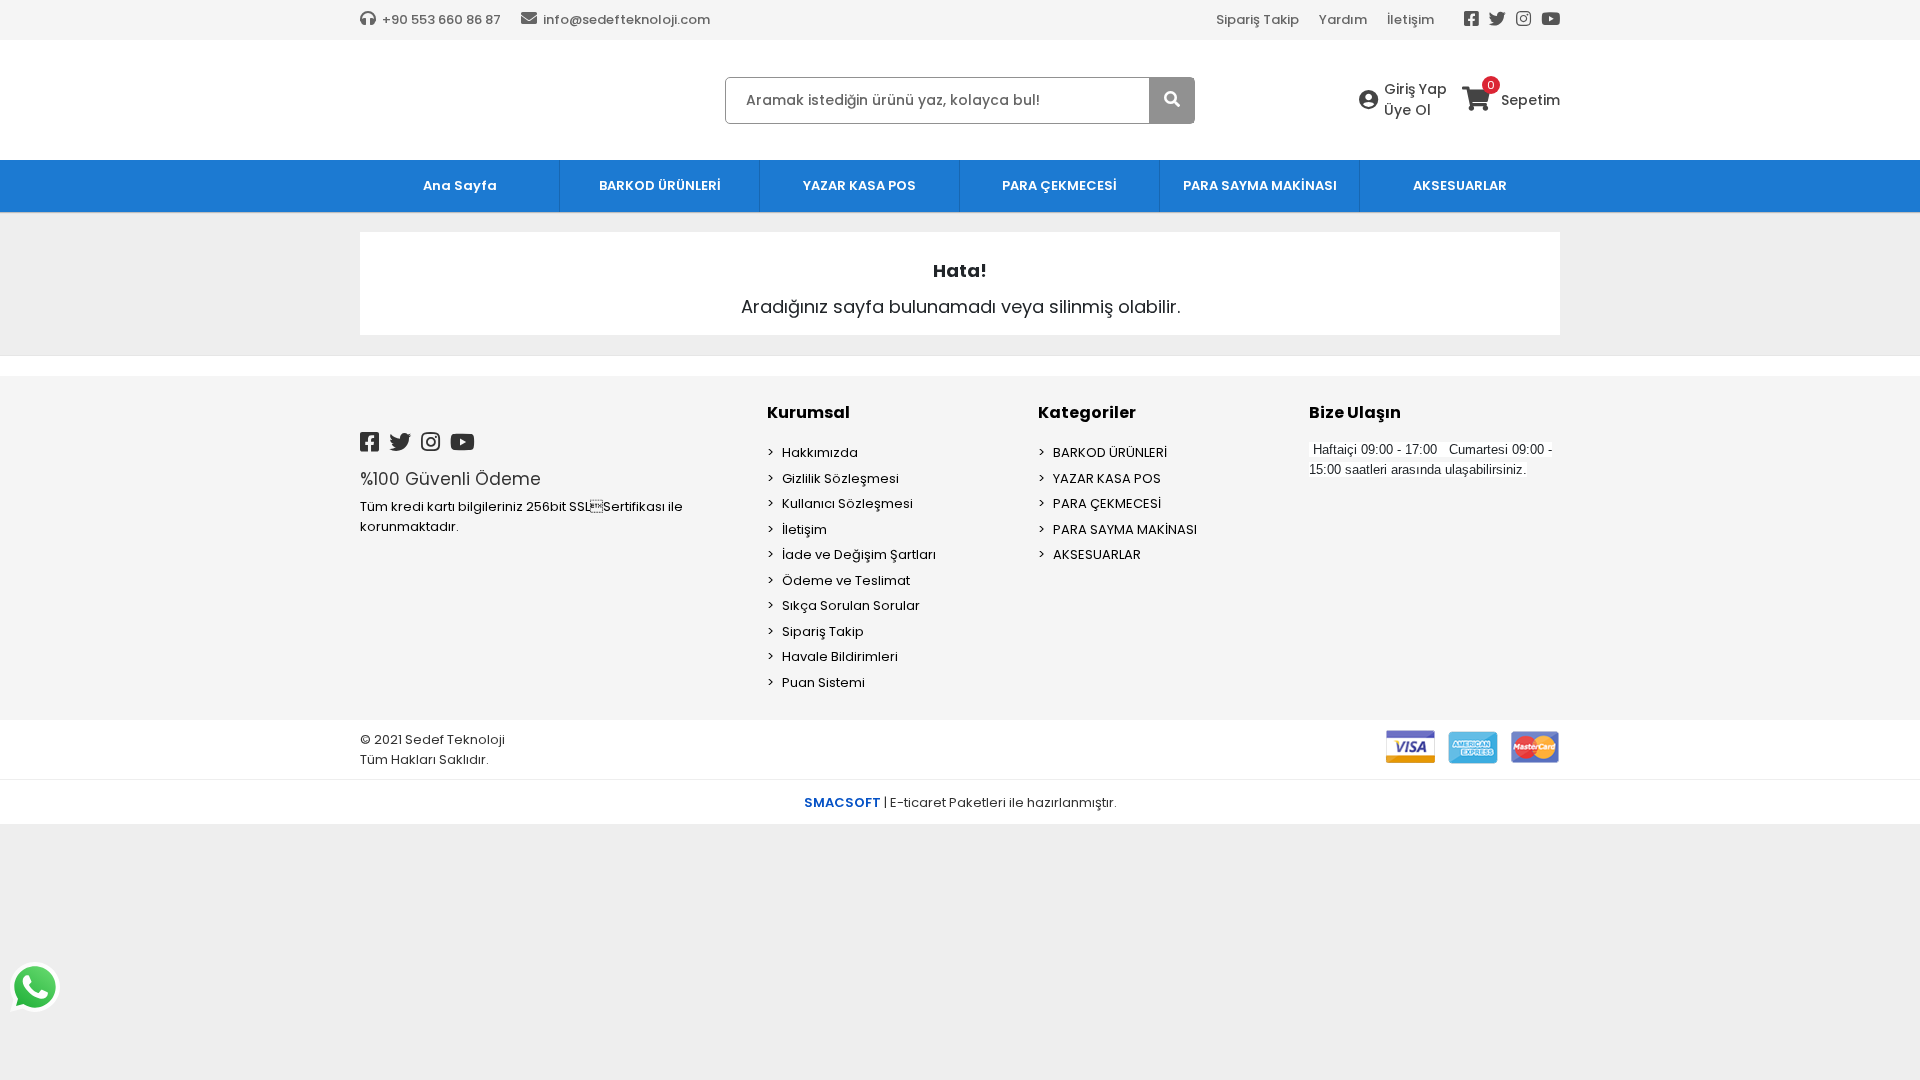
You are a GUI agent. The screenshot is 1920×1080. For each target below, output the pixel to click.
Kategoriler (1087, 412)
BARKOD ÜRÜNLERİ (1110, 452)
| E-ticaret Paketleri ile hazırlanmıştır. (960, 802)
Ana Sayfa (460, 185)
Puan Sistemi (823, 682)
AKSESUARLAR (1097, 554)
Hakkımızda (820, 452)
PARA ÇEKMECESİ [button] (1059, 185)
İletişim (1410, 19)
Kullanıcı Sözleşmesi (847, 503)
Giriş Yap (1415, 89)
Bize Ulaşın (1355, 412)
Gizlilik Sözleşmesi (840, 478)
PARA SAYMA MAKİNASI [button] (1260, 185)
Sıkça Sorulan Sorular (851, 605)
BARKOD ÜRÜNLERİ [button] (660, 185)
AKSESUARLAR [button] (1460, 185)
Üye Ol (1407, 110)
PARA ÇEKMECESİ (1107, 503)
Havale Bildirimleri (840, 656)
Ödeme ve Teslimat (846, 580)
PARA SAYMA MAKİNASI (1125, 529)
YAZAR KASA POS (1107, 478)
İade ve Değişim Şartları (859, 554)
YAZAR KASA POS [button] (859, 185)
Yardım (1343, 19)
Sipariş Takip (1257, 19)
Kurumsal (808, 412)
